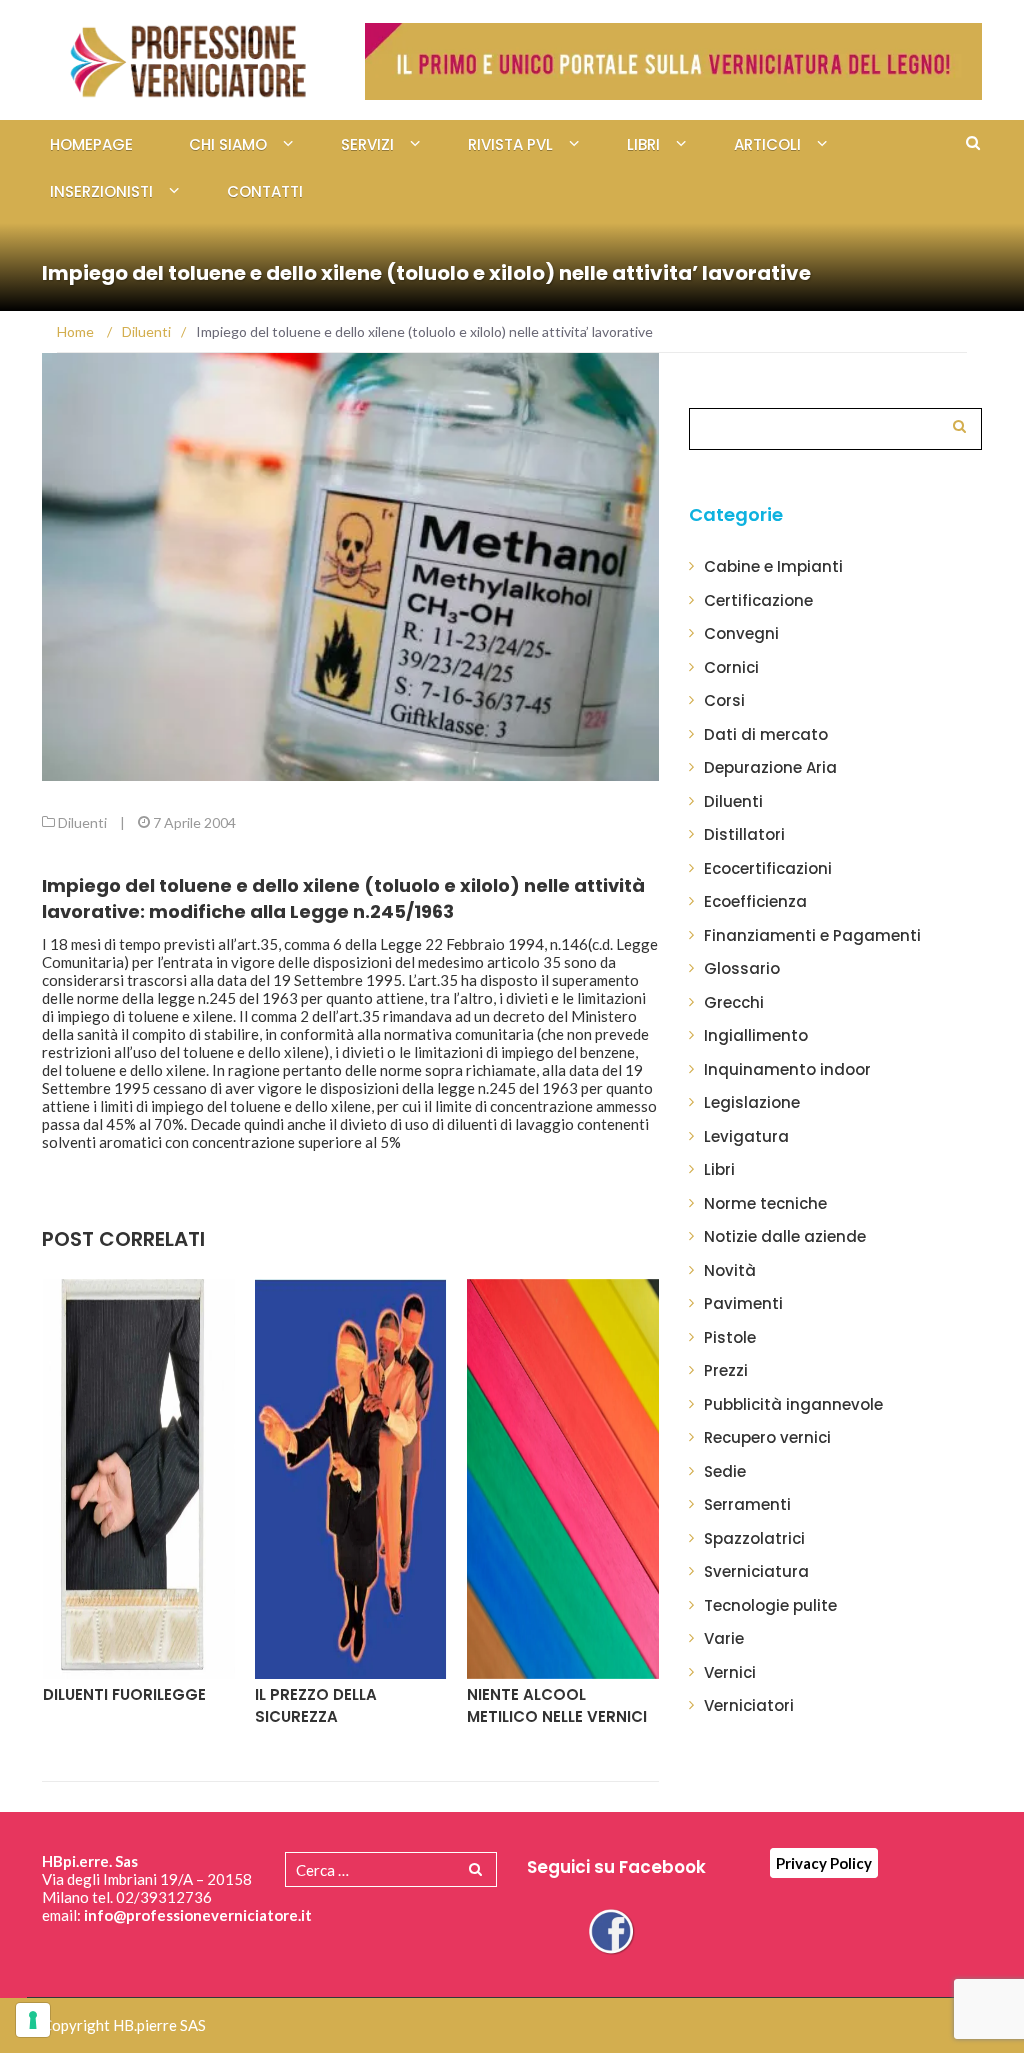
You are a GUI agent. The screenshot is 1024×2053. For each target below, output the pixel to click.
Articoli (767, 144)
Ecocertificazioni (768, 868)
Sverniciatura (756, 1571)
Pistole (730, 1337)
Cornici (731, 667)
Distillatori (744, 834)
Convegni (741, 633)
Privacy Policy (824, 1863)
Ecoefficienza (755, 901)
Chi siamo (228, 144)
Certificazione (758, 600)
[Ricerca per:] (835, 426)
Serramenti (747, 1504)
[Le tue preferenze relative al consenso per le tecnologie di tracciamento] (33, 2020)
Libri (643, 144)
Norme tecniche (765, 1203)
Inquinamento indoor (787, 1069)
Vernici (730, 1672)
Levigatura (746, 1136)
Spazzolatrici (754, 1538)
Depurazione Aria (770, 767)
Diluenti (82, 822)
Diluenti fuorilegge (124, 1694)
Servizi (367, 144)
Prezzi (726, 1370)
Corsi (724, 700)
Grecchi (734, 1002)
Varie (724, 1638)
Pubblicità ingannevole (793, 1404)
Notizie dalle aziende (785, 1236)
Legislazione (752, 1102)
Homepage (91, 144)
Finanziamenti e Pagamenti (812, 935)
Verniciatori (749, 1705)
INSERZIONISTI (101, 191)
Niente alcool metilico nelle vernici (557, 1706)
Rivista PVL (510, 144)
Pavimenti (743, 1303)
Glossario (742, 968)
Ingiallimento (756, 1035)
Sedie (725, 1471)
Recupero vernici (767, 1437)
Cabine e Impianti (773, 566)
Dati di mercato (766, 734)
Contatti (265, 191)
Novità (730, 1270)
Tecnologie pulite (770, 1605)
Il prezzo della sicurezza (316, 1706)
